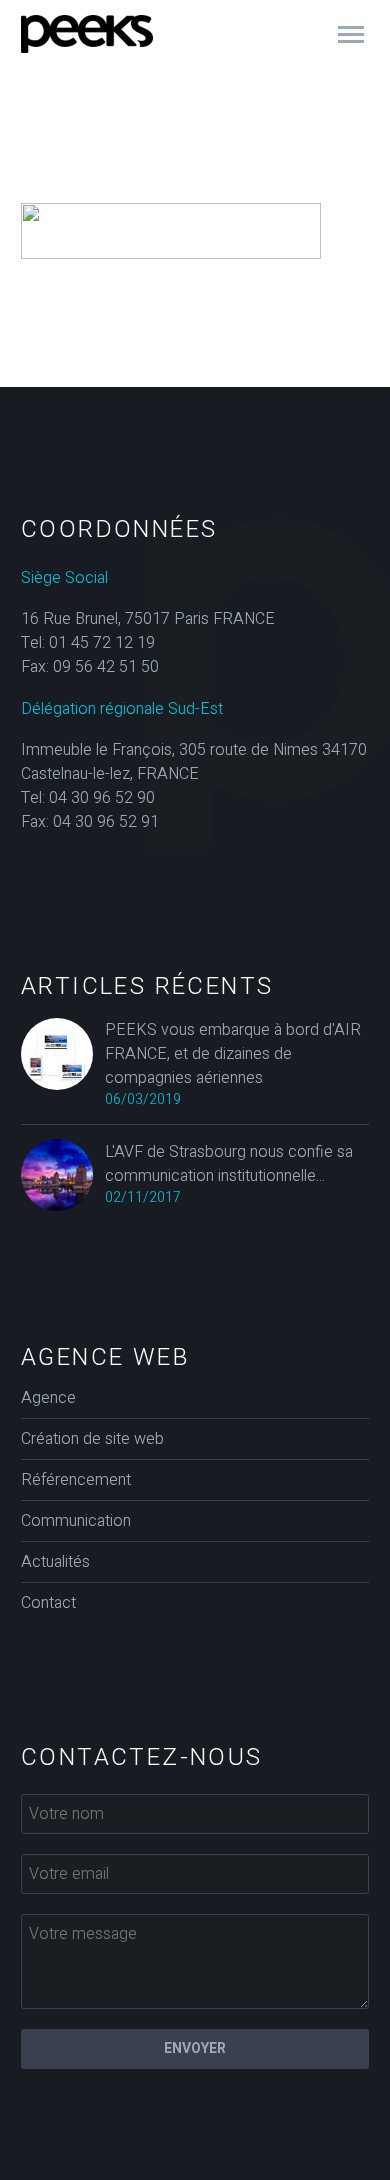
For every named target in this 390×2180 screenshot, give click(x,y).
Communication (76, 1521)
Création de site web (92, 1439)
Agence (48, 1398)
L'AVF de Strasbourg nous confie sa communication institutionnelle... (229, 1164)
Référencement (76, 1480)
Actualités (55, 1562)
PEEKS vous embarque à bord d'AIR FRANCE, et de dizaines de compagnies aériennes (233, 1054)
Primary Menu (351, 35)
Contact (48, 1603)
